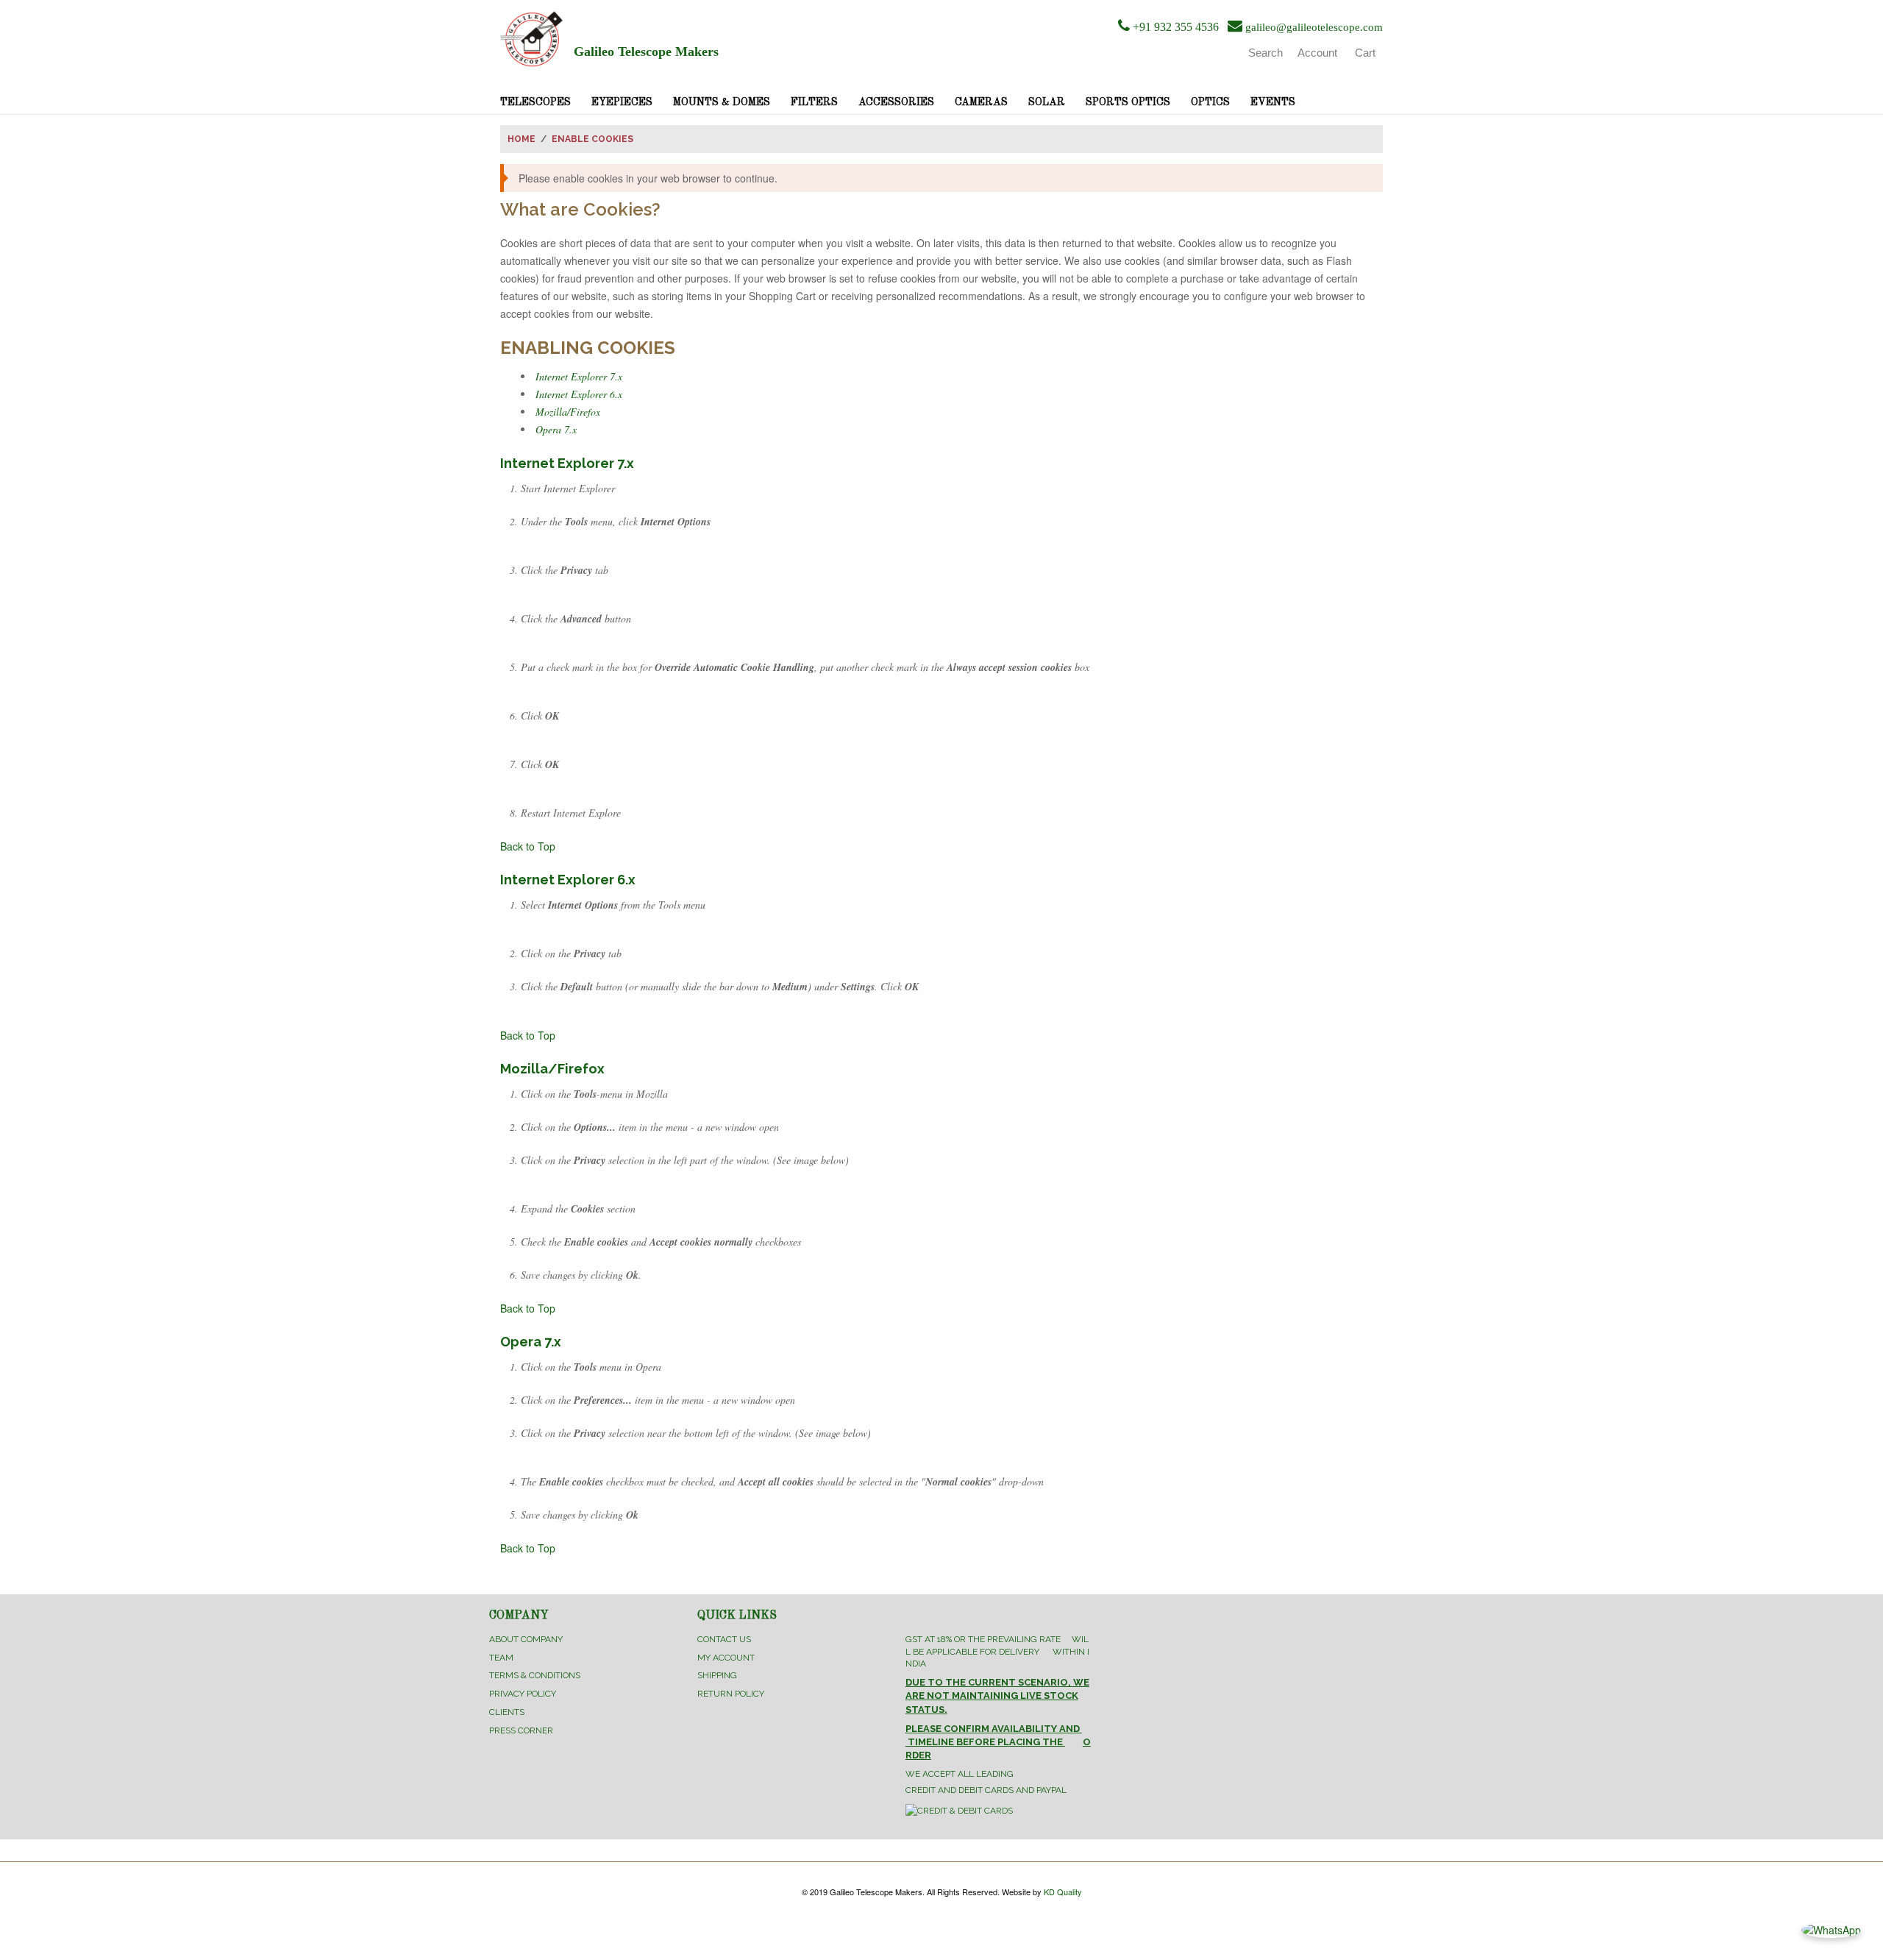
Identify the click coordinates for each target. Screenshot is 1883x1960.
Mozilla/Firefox (568, 412)
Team (501, 1658)
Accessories (896, 102)
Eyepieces (622, 102)
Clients (507, 1712)
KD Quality (1063, 1892)
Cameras (981, 102)
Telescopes (535, 102)
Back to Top (528, 846)
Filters (814, 102)
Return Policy (731, 1694)
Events (1273, 102)
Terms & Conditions (535, 1675)
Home (522, 139)
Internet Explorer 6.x (579, 394)
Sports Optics (1128, 102)
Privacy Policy (523, 1694)
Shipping (717, 1675)
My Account (726, 1658)
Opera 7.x (556, 429)
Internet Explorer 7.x (579, 376)
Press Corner (521, 1730)
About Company (526, 1639)
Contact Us (724, 1639)
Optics (1210, 102)
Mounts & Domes (722, 102)
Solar (1047, 102)
